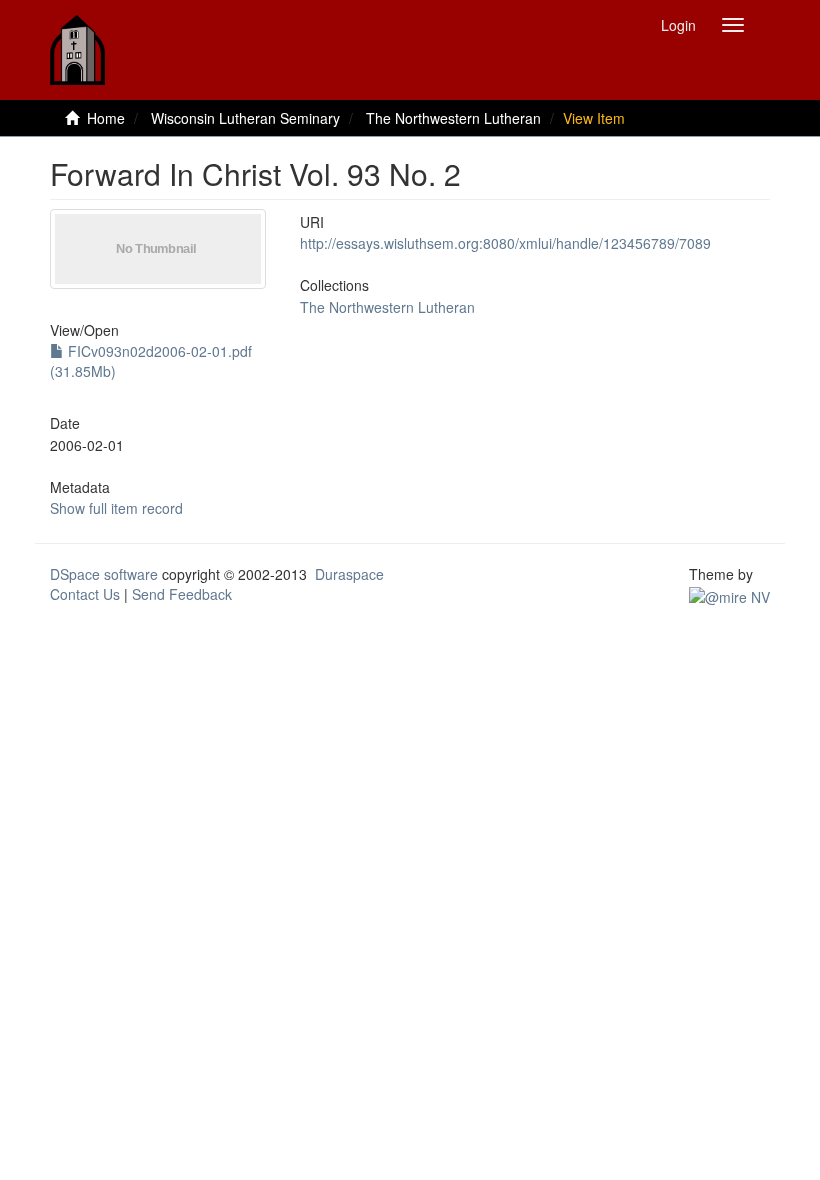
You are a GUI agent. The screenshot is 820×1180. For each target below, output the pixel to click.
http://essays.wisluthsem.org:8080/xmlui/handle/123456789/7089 (505, 243)
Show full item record (116, 508)
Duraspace (349, 574)
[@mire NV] (729, 594)
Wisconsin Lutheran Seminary (245, 118)
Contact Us (85, 594)
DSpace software (104, 574)
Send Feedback (182, 594)
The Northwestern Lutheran (453, 118)
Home (106, 118)
